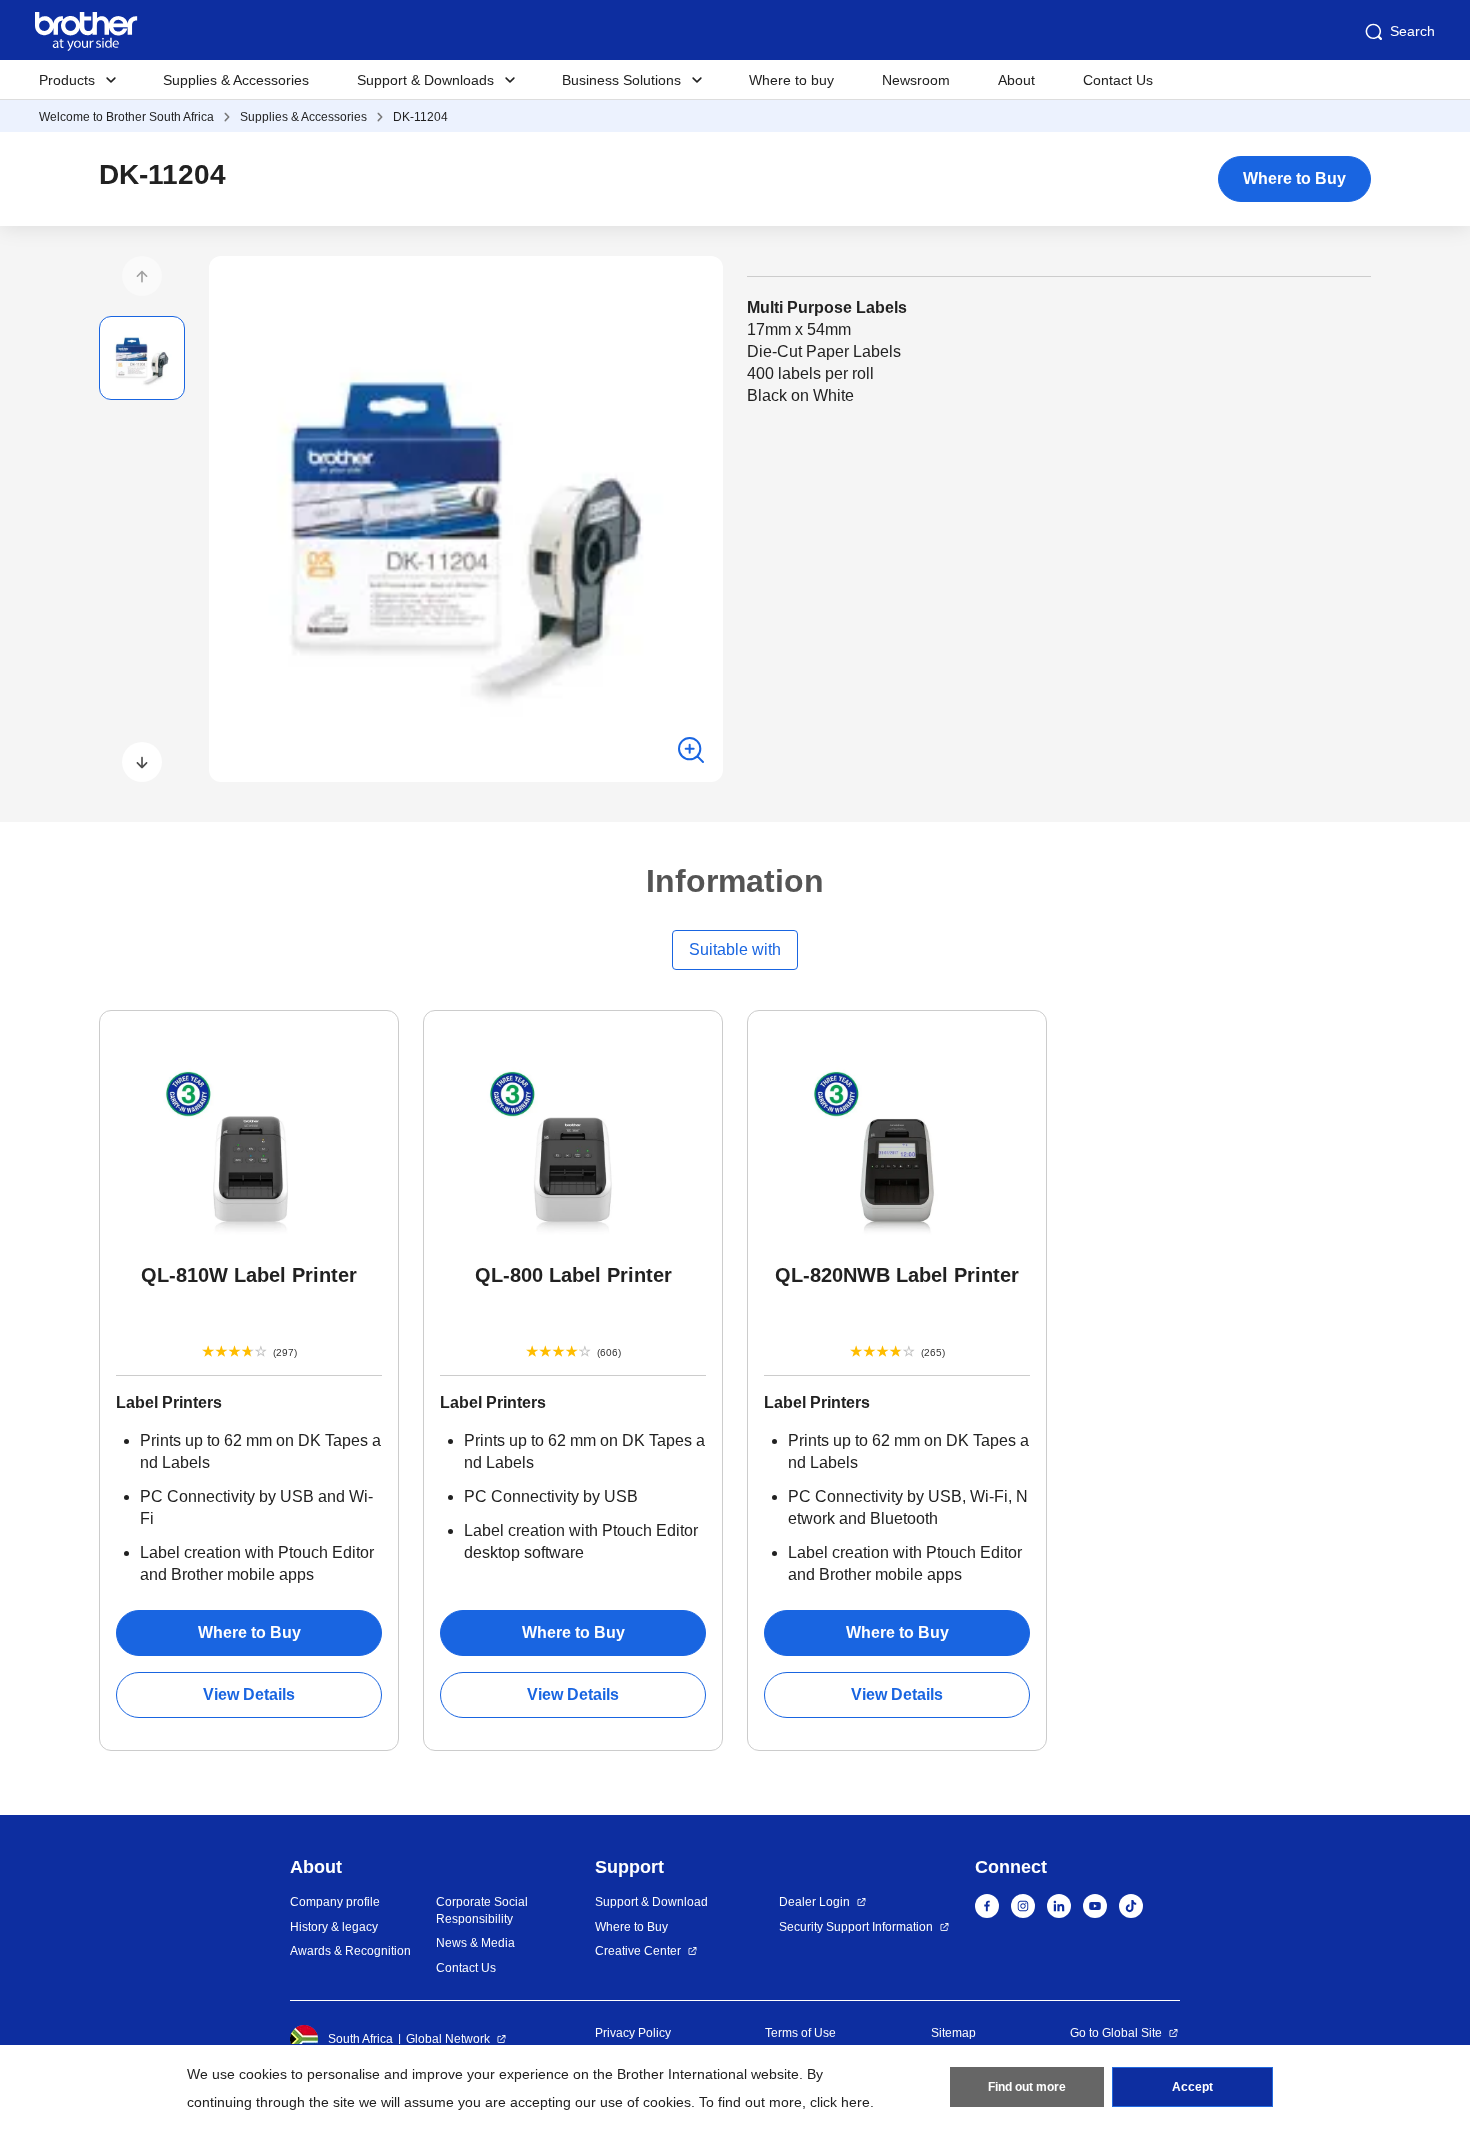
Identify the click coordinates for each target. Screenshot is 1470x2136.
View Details (249, 1694)
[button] (142, 276)
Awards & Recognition (350, 1951)
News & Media (475, 1943)
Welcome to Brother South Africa (126, 117)
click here (840, 2102)
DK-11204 (420, 117)
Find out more (1027, 2087)
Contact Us (1118, 80)
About (1016, 80)
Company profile (335, 1902)
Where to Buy (1294, 178)
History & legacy (334, 1927)
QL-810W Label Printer (249, 1275)
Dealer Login (814, 1902)
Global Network (448, 2039)
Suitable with (735, 949)
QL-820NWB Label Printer (897, 1275)
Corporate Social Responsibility (482, 1910)
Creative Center (638, 1951)
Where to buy (791, 80)
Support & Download (651, 1902)
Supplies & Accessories (236, 80)
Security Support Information (856, 1927)
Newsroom (916, 80)
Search (1412, 31)
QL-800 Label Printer (573, 1275)
